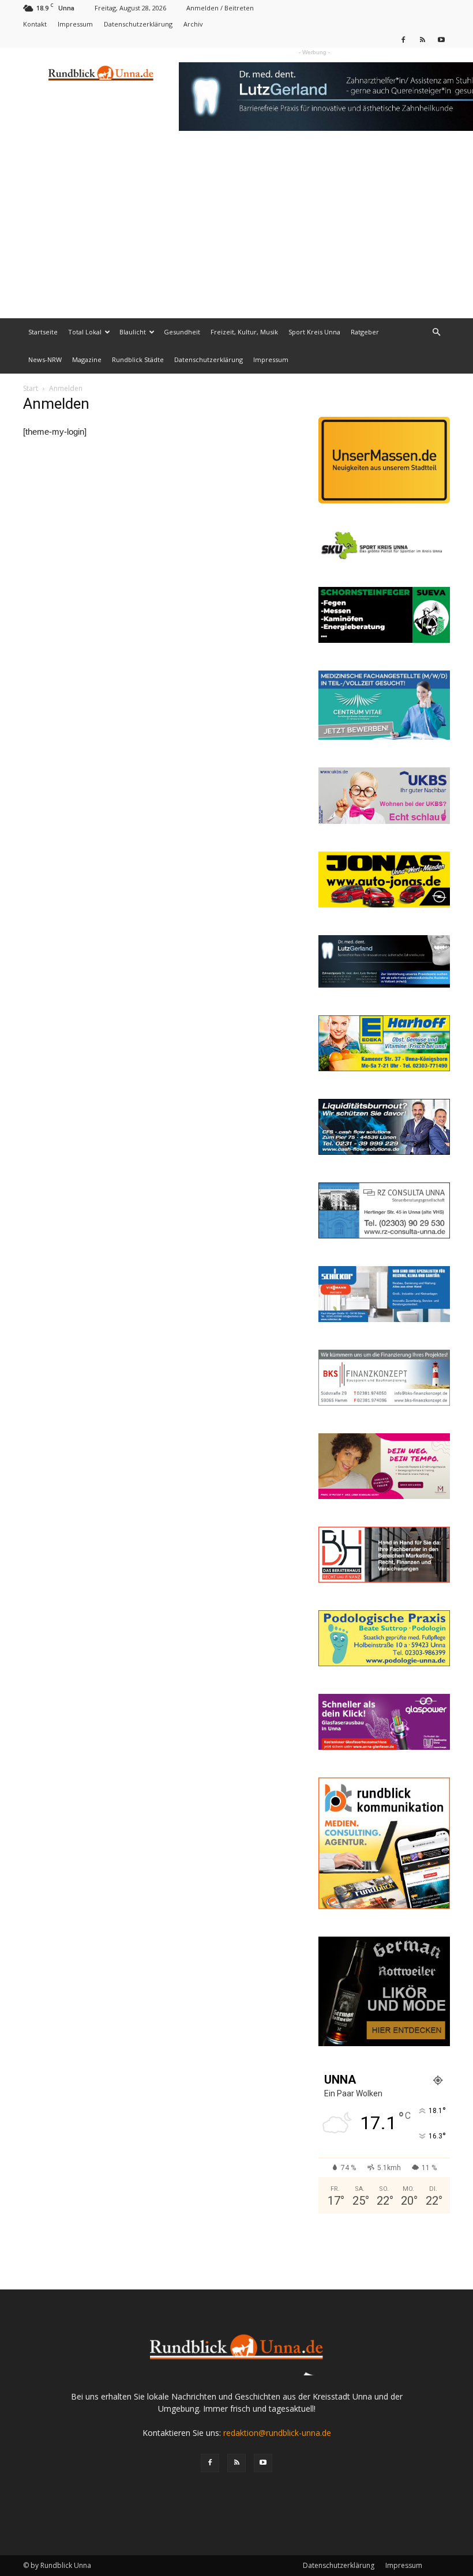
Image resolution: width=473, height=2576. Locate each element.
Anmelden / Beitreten (220, 8)
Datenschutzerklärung (138, 24)
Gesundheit (182, 332)
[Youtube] (441, 39)
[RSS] (422, 39)
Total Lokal (85, 332)
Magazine (87, 359)
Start (31, 388)
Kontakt (35, 24)
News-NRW (45, 359)
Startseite (43, 332)
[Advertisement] (236, 232)
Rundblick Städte (138, 359)
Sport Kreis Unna (314, 332)
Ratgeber (365, 332)
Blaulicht (133, 332)
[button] (436, 332)
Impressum (75, 24)
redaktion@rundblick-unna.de (277, 2433)
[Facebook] (403, 39)
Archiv (193, 24)
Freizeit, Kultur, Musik (244, 332)
